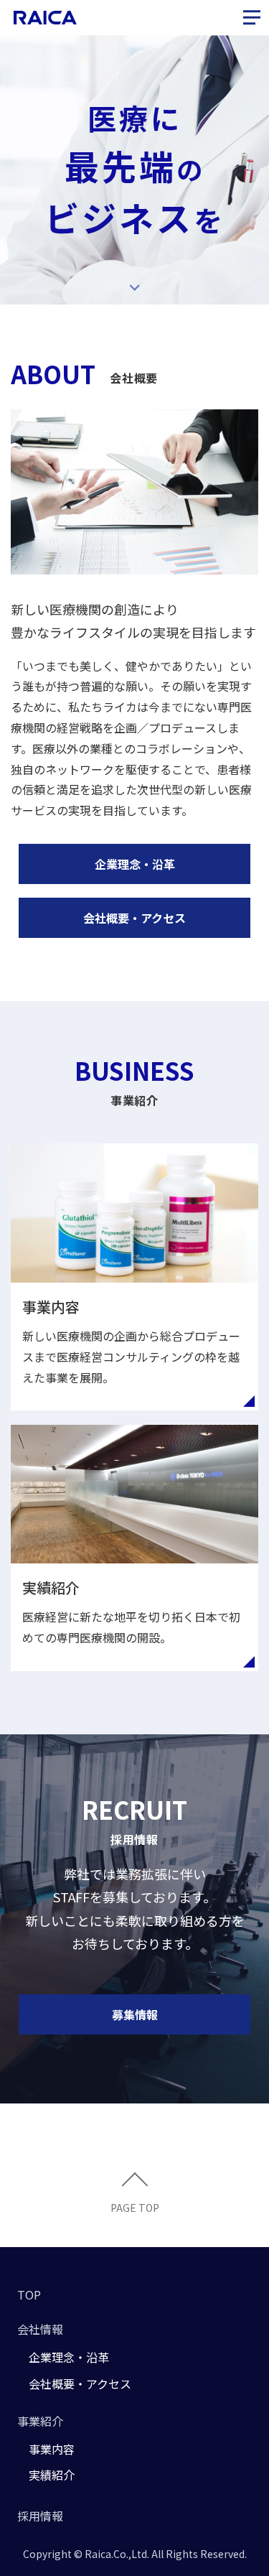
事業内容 (52, 2449)
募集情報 (135, 2014)
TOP (29, 2294)
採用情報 (40, 2516)
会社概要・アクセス (134, 918)
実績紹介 (52, 2475)
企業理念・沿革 (135, 864)
